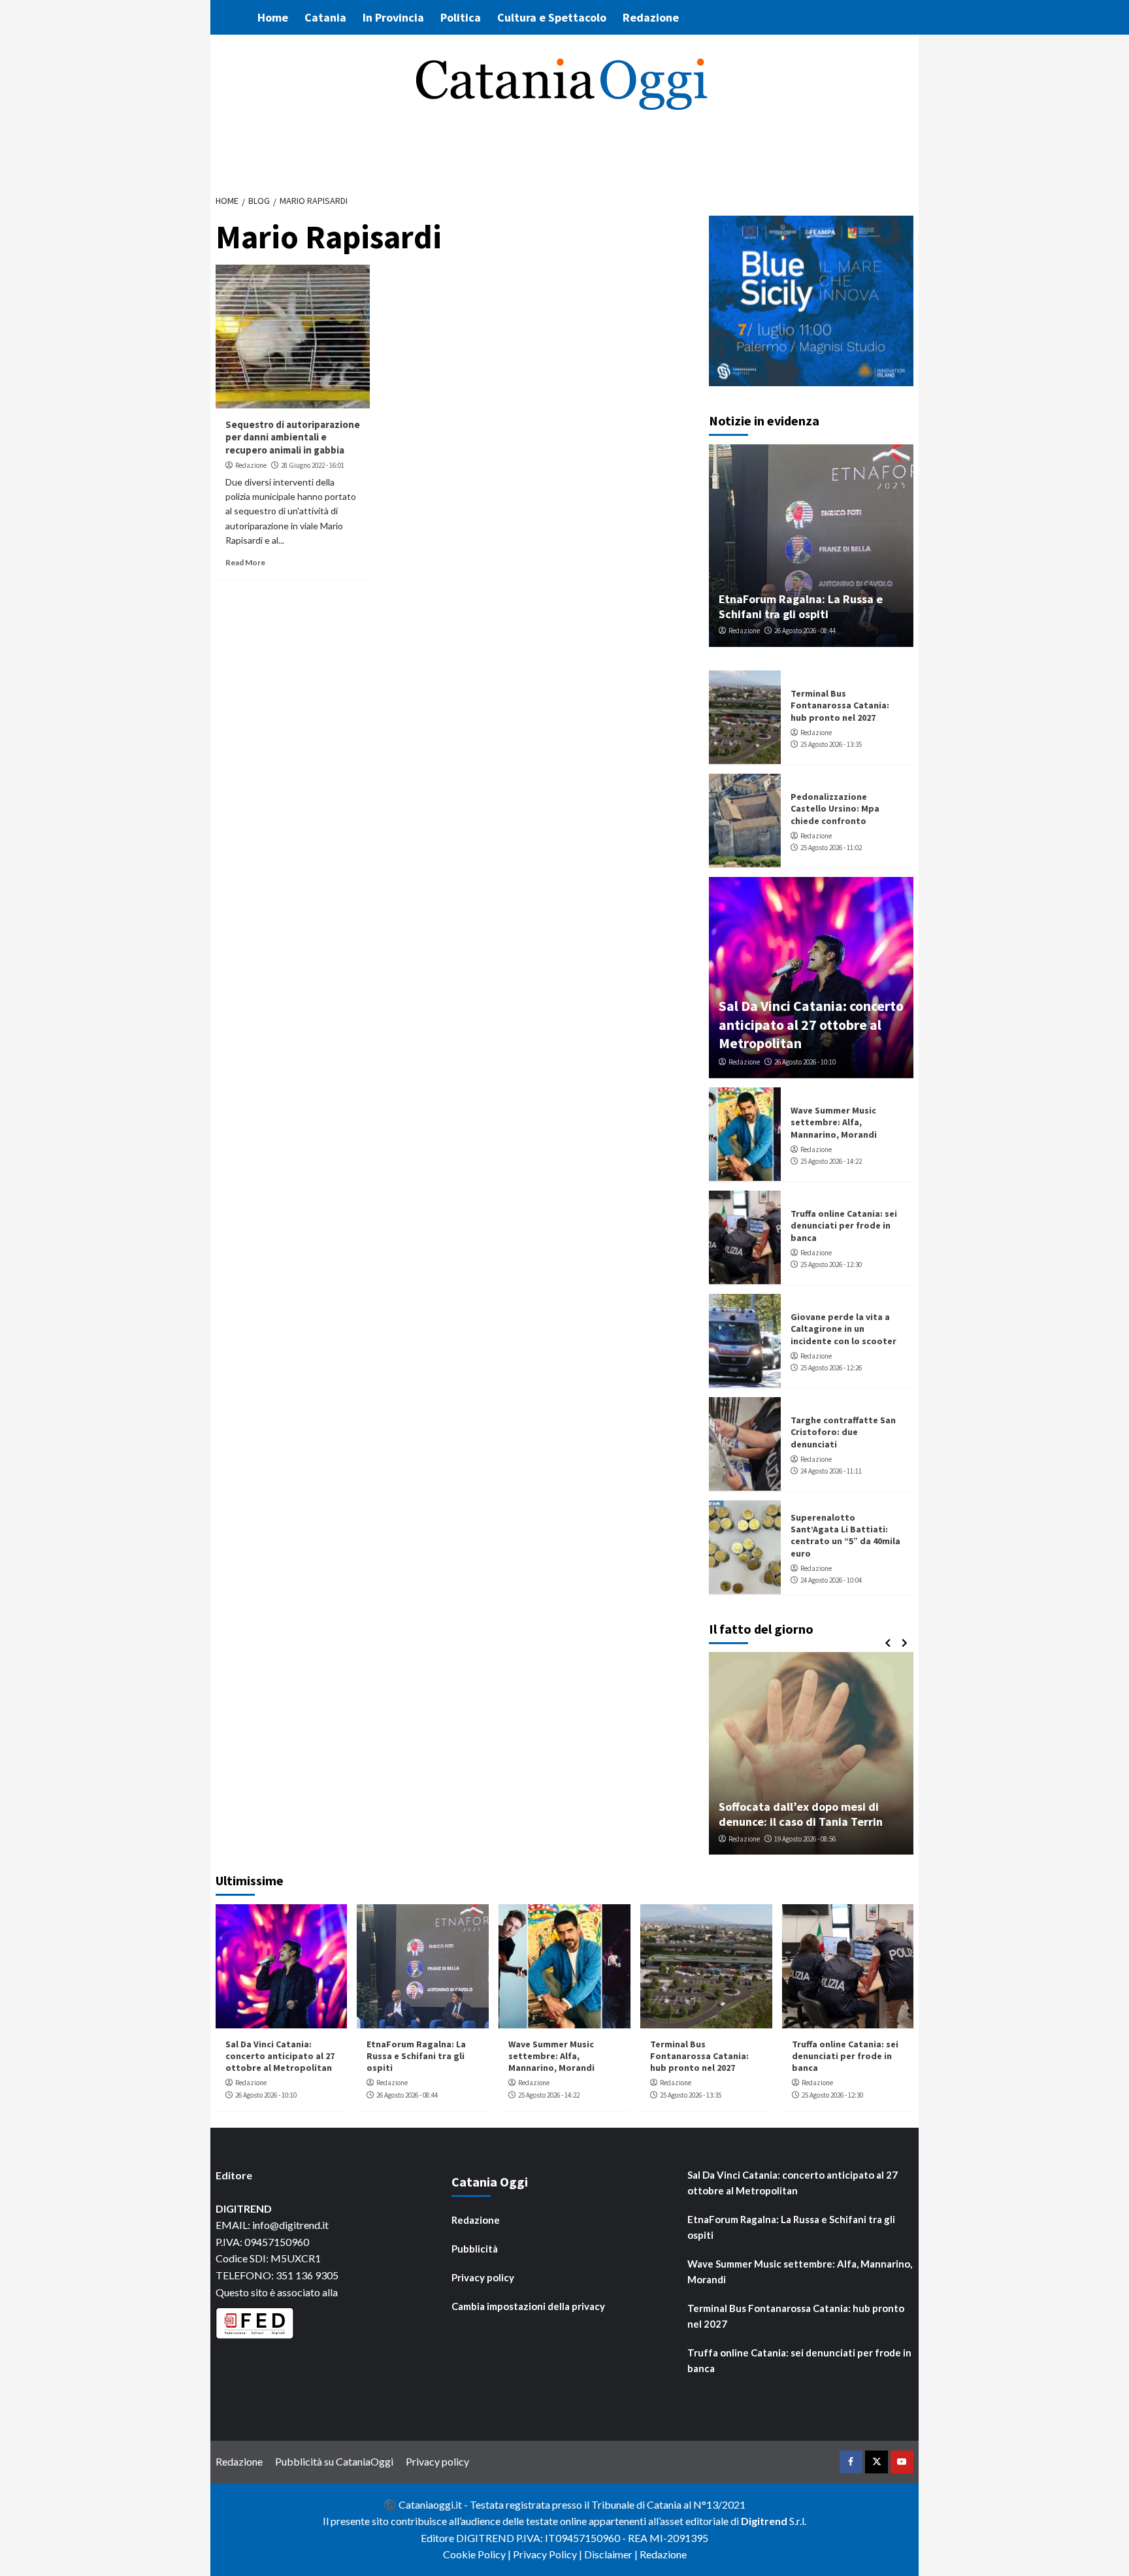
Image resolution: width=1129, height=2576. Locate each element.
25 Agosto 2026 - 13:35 (831, 744)
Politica (461, 17)
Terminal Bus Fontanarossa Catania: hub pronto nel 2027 (840, 705)
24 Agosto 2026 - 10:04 (831, 1580)
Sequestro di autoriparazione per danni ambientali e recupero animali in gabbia (293, 437)
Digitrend (764, 2521)
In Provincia (393, 17)
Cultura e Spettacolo (552, 17)
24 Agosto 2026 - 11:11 (831, 1471)
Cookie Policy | (478, 2554)
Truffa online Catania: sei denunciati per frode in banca (844, 1225)
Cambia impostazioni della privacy (528, 2306)
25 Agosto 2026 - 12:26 (831, 1368)
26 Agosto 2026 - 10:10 (805, 1062)
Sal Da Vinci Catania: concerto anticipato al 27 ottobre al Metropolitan (811, 1024)
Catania (325, 17)
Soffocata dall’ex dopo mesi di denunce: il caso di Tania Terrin (801, 1814)
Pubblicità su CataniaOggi (334, 2461)
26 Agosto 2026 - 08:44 (805, 631)
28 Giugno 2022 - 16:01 (313, 465)
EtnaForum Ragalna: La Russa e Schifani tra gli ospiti (801, 606)
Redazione (651, 17)
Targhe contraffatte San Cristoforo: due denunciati (843, 1432)
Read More (245, 562)
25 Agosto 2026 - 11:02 (831, 848)
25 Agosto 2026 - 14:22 (831, 1161)
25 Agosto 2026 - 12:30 (831, 1264)
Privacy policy (483, 2277)
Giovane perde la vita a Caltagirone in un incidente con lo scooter (843, 1329)
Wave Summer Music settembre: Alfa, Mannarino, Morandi (834, 1122)
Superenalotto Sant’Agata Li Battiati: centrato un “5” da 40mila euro (845, 1535)
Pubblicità (475, 2249)
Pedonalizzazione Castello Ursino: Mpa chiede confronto (835, 808)
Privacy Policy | (548, 2554)
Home (273, 17)
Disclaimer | (612, 2554)
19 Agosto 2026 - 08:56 (805, 1839)
